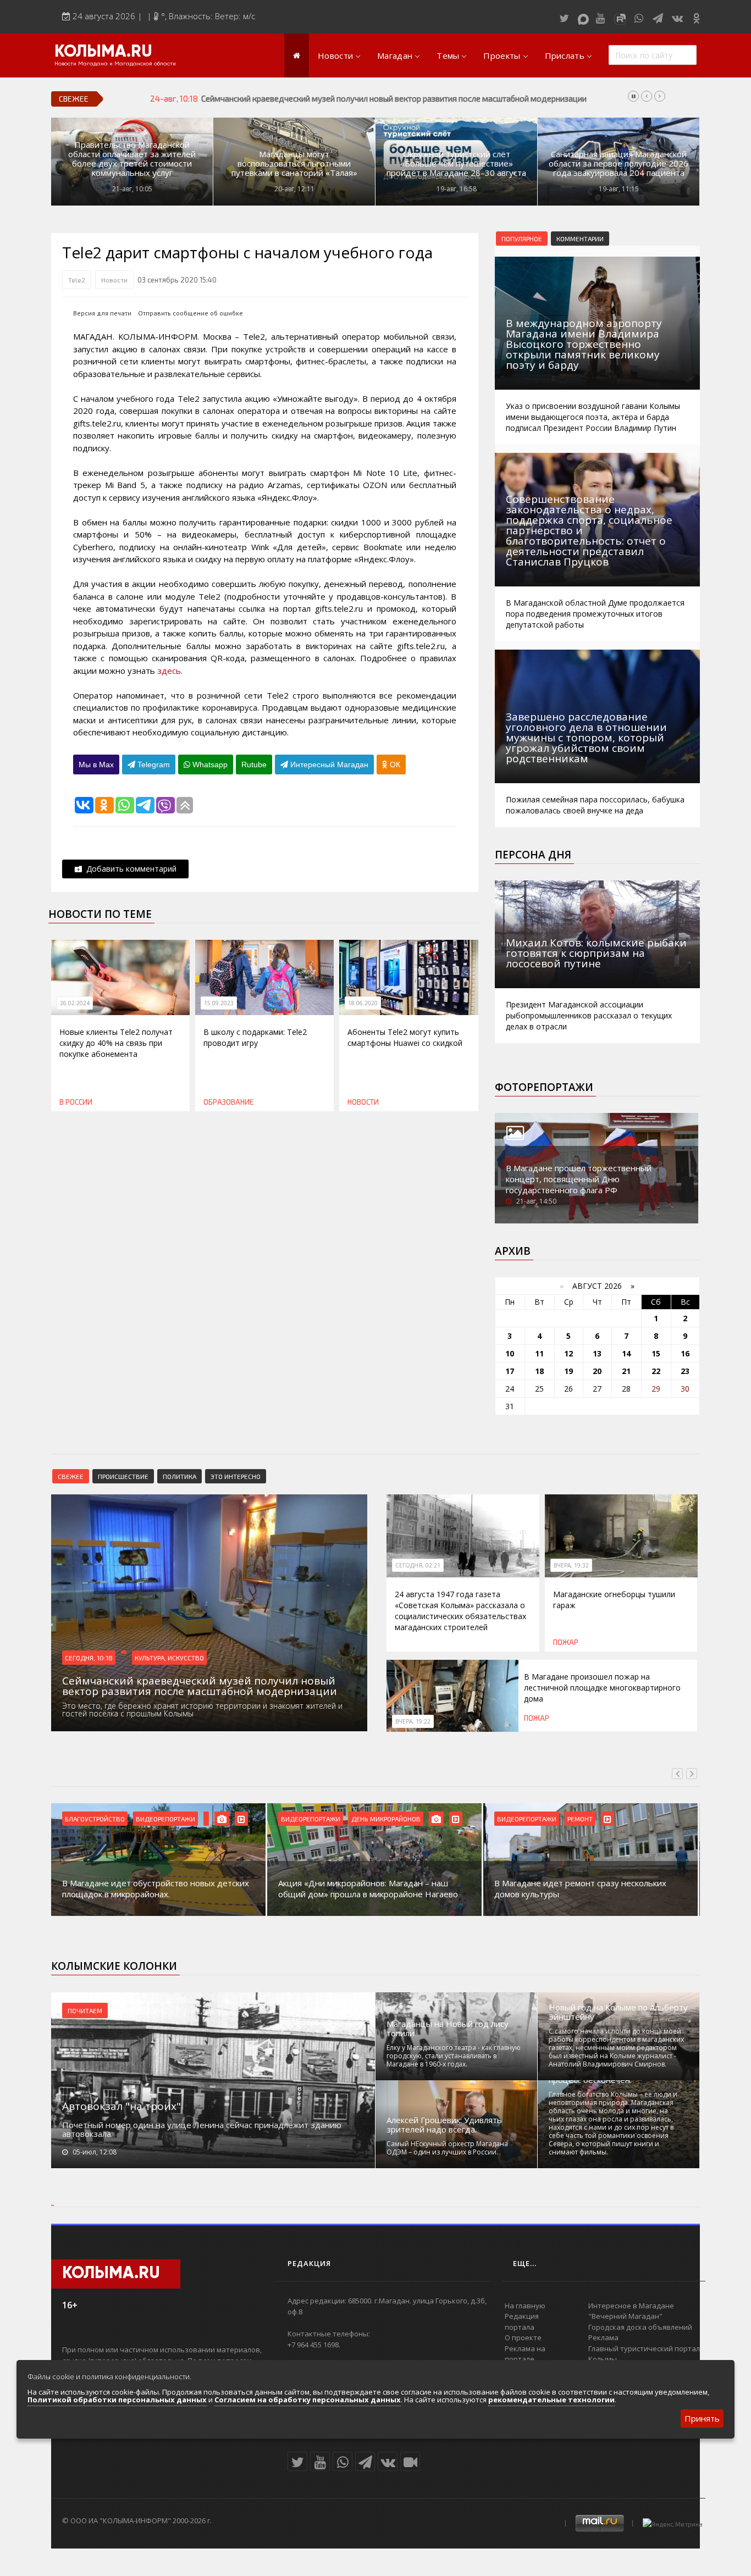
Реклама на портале (525, 2354)
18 (539, 1371)
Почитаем (85, 2010)
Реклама (603, 2337)
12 (568, 1353)
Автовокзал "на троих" (122, 2106)
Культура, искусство (169, 1658)
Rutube (254, 765)
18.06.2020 (363, 1003)
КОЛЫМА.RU (103, 52)
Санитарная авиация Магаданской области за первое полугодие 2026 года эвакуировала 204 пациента (619, 164)
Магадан (395, 56)
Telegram (153, 765)
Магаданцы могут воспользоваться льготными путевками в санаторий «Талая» (294, 164)
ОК (394, 765)
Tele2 (77, 280)
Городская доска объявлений (640, 2327)
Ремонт (364, 1819)
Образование (228, 1102)
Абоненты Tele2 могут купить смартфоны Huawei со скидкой (405, 1037)
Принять (702, 2418)
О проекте (523, 2337)
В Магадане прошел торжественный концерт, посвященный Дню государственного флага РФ (579, 1179)
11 (539, 1353)
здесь (169, 671)
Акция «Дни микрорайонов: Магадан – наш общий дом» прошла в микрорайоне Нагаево (152, 1888)
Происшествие (123, 1476)
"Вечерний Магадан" (625, 2316)
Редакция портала (522, 2322)
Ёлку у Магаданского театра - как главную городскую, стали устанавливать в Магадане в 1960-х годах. (454, 2056)
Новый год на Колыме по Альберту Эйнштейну (618, 2012)
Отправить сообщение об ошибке (190, 313)
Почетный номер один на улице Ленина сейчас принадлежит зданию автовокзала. (202, 2129)
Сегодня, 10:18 (89, 1658)
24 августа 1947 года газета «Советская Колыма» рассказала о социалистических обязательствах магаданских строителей (460, 1611)
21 (626, 1371)
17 (510, 1371)
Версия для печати (102, 313)
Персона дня (533, 855)
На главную (525, 2306)
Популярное (522, 239)
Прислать (565, 56)
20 (597, 1371)
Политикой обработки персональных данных (117, 2400)
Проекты (502, 56)
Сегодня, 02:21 (418, 1565)
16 (685, 1353)
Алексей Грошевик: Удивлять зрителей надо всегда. (444, 2125)
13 (597, 1353)
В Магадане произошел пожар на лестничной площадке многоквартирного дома (602, 1688)
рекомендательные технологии (551, 2400)
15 (656, 1353)
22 (656, 1371)
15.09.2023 (219, 1003)
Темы (448, 56)
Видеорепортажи (95, 1819)
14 (626, 1353)
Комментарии (580, 239)
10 (510, 1353)
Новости (335, 56)
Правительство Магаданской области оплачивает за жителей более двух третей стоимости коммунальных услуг (132, 159)
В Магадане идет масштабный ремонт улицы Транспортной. (585, 1888)
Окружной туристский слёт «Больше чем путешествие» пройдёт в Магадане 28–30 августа (456, 164)
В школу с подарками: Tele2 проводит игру (255, 1037)
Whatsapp (209, 765)
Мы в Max (96, 765)
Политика (180, 1476)
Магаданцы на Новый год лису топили (448, 2029)
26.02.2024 (75, 1003)
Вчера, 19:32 (571, 1565)
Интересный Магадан (328, 765)
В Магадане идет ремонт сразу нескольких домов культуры (364, 1888)
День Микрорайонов (170, 1819)
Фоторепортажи (544, 1087)
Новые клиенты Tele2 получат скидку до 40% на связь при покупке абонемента (116, 1043)
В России (76, 1102)
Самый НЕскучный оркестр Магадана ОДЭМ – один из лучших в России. (447, 2148)
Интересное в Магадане (631, 2306)
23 (685, 1371)
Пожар (566, 1642)
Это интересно (236, 1476)
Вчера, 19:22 (413, 1721)
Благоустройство (527, 1819)
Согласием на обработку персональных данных (308, 2400)
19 (568, 1371)
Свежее (71, 1476)
